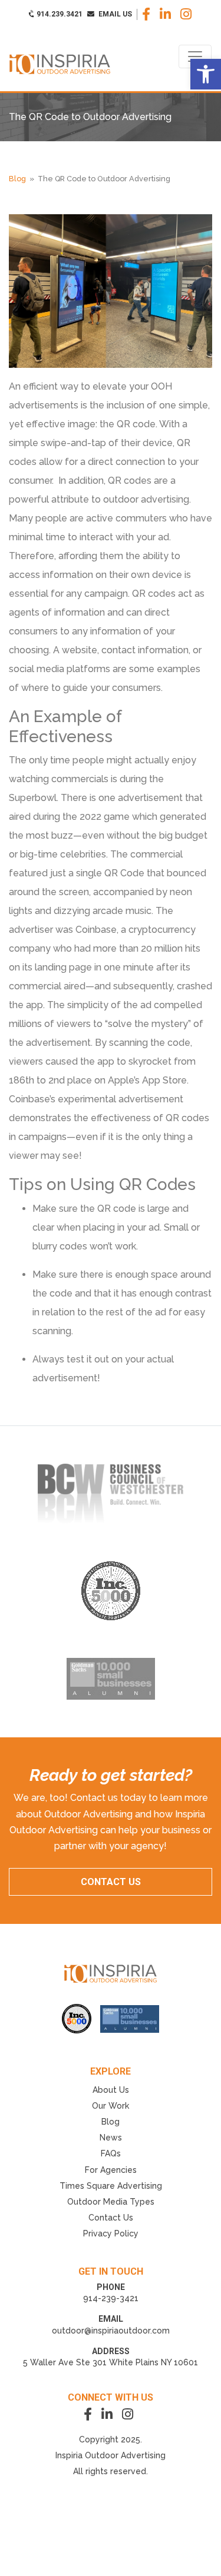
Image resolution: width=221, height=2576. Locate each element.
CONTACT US (111, 1882)
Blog (17, 179)
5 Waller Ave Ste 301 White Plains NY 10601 (111, 2362)
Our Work (111, 2106)
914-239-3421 (111, 2298)
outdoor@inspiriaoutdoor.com (111, 2331)
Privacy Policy (111, 2233)
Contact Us (111, 2218)
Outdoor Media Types (111, 2202)
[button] (206, 74)
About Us (111, 2090)
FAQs (111, 2153)
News (111, 2138)
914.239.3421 (59, 14)
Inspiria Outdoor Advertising (111, 2455)
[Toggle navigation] (195, 56)
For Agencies (111, 2170)
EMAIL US (114, 14)
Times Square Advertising (111, 2186)
